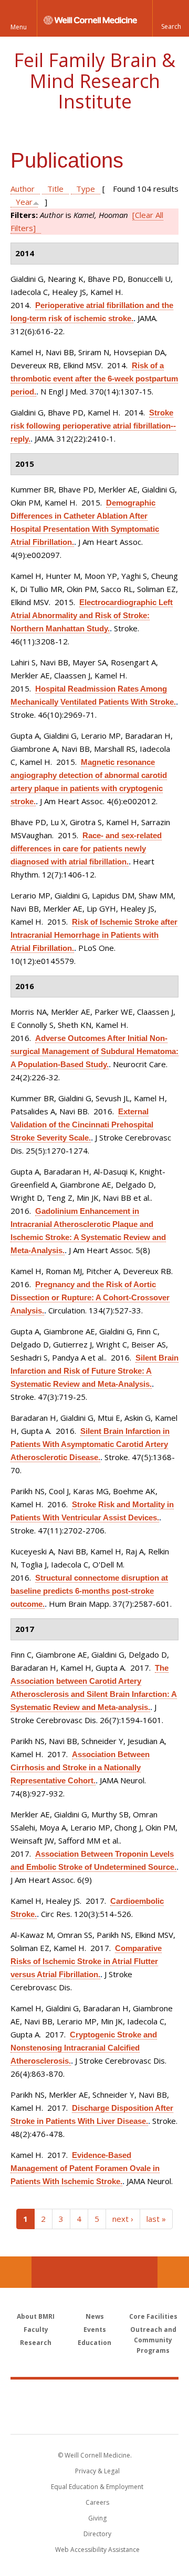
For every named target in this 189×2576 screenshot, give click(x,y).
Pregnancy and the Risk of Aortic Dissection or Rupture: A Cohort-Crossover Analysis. (90, 1297)
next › (123, 2219)
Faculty (36, 2330)
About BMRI (36, 2316)
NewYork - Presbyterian (95, 2417)
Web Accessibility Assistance (97, 2550)
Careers (97, 2502)
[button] (171, 18)
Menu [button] (19, 27)
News (95, 2316)
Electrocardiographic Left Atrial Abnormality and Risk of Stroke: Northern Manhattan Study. (92, 615)
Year (24, 202)
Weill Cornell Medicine (94, 2395)
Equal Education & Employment (97, 2487)
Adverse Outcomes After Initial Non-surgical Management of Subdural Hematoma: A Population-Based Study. (94, 1051)
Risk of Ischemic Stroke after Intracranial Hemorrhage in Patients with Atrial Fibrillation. (94, 935)
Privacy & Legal (97, 2471)
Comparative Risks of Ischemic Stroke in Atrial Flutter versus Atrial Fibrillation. (86, 1961)
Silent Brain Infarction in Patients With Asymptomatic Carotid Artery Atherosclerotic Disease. (90, 1444)
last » (156, 2219)
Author (23, 189)
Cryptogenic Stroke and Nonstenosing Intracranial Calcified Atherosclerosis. (84, 2048)
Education (94, 2343)
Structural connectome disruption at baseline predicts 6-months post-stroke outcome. (89, 1591)
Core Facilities (153, 2316)
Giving (97, 2518)
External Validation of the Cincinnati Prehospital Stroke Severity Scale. (82, 1125)
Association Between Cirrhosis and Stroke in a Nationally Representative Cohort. (80, 1767)
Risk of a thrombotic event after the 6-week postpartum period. (94, 379)
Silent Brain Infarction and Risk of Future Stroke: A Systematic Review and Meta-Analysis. (94, 1371)
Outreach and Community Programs (153, 2340)
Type (86, 189)
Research (36, 2343)
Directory (97, 2534)
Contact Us (173, 2272)
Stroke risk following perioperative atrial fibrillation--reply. (93, 426)
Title (55, 189)
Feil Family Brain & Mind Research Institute (94, 81)
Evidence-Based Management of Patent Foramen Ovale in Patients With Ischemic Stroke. (85, 2168)
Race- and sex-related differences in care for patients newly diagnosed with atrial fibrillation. (86, 848)
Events (95, 2330)
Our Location (16, 2272)
